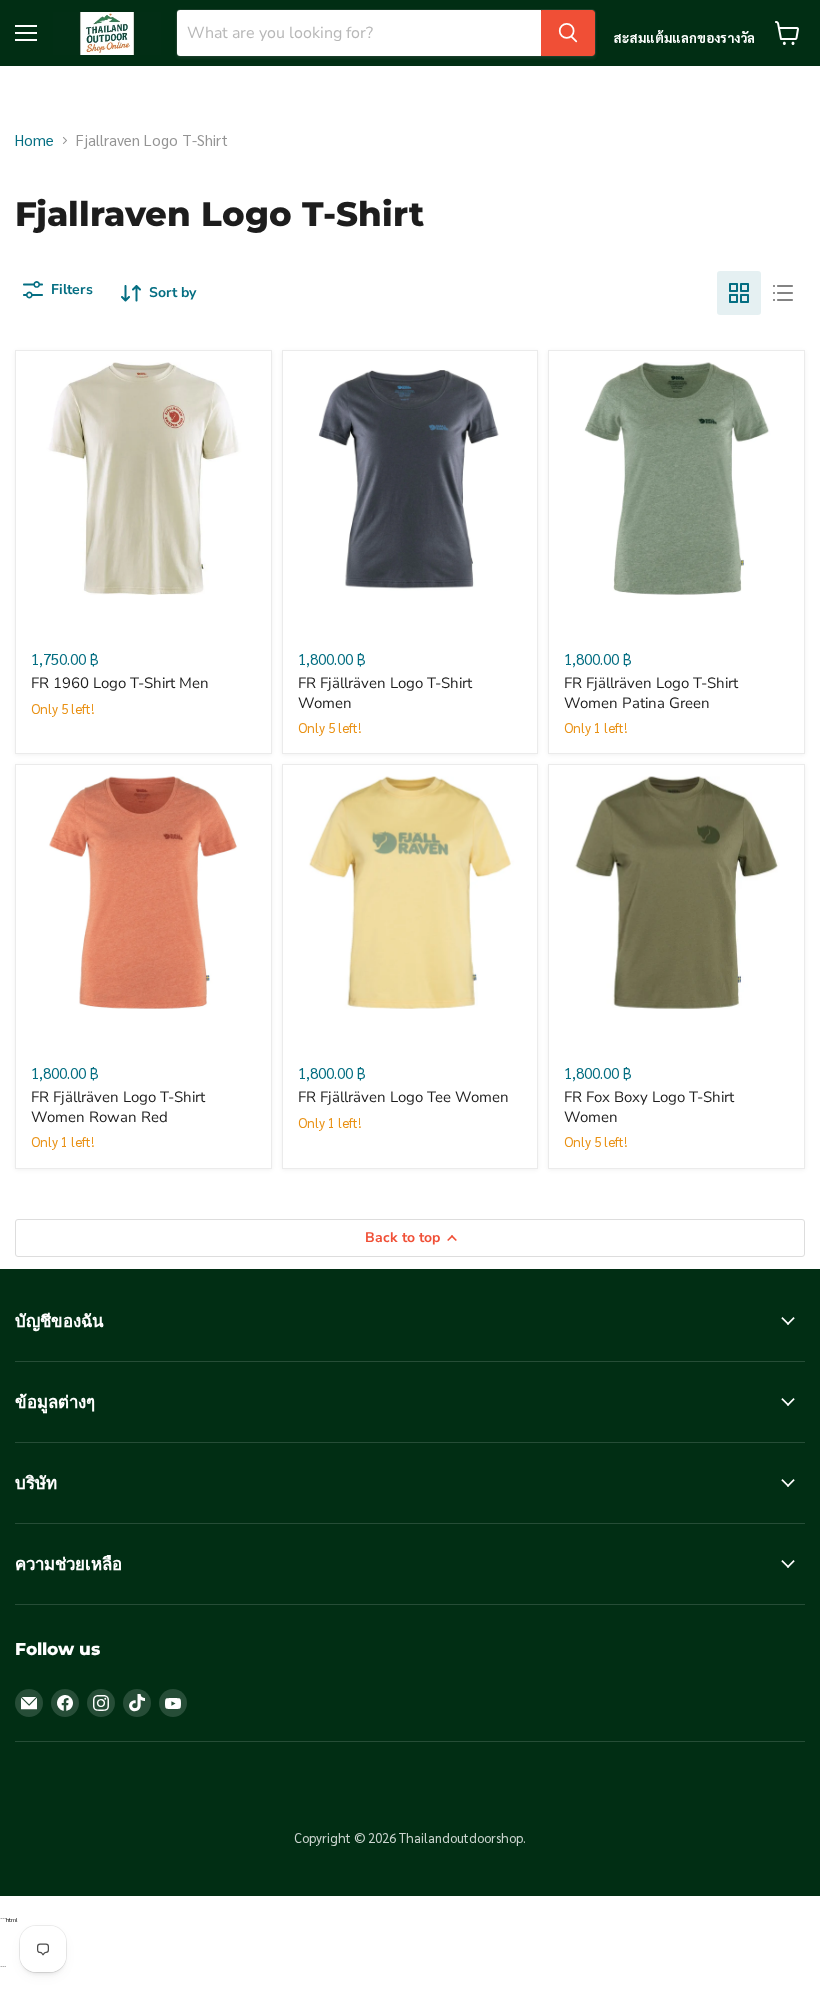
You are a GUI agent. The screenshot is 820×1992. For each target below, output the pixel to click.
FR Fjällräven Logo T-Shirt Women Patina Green (651, 693)
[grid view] (739, 293)
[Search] (568, 33)
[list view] (783, 293)
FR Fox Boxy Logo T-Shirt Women (649, 1107)
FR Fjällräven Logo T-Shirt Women (385, 693)
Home (34, 139)
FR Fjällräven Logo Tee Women (403, 1097)
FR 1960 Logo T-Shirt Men (120, 683)
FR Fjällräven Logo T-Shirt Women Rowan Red (118, 1107)
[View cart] (787, 33)
